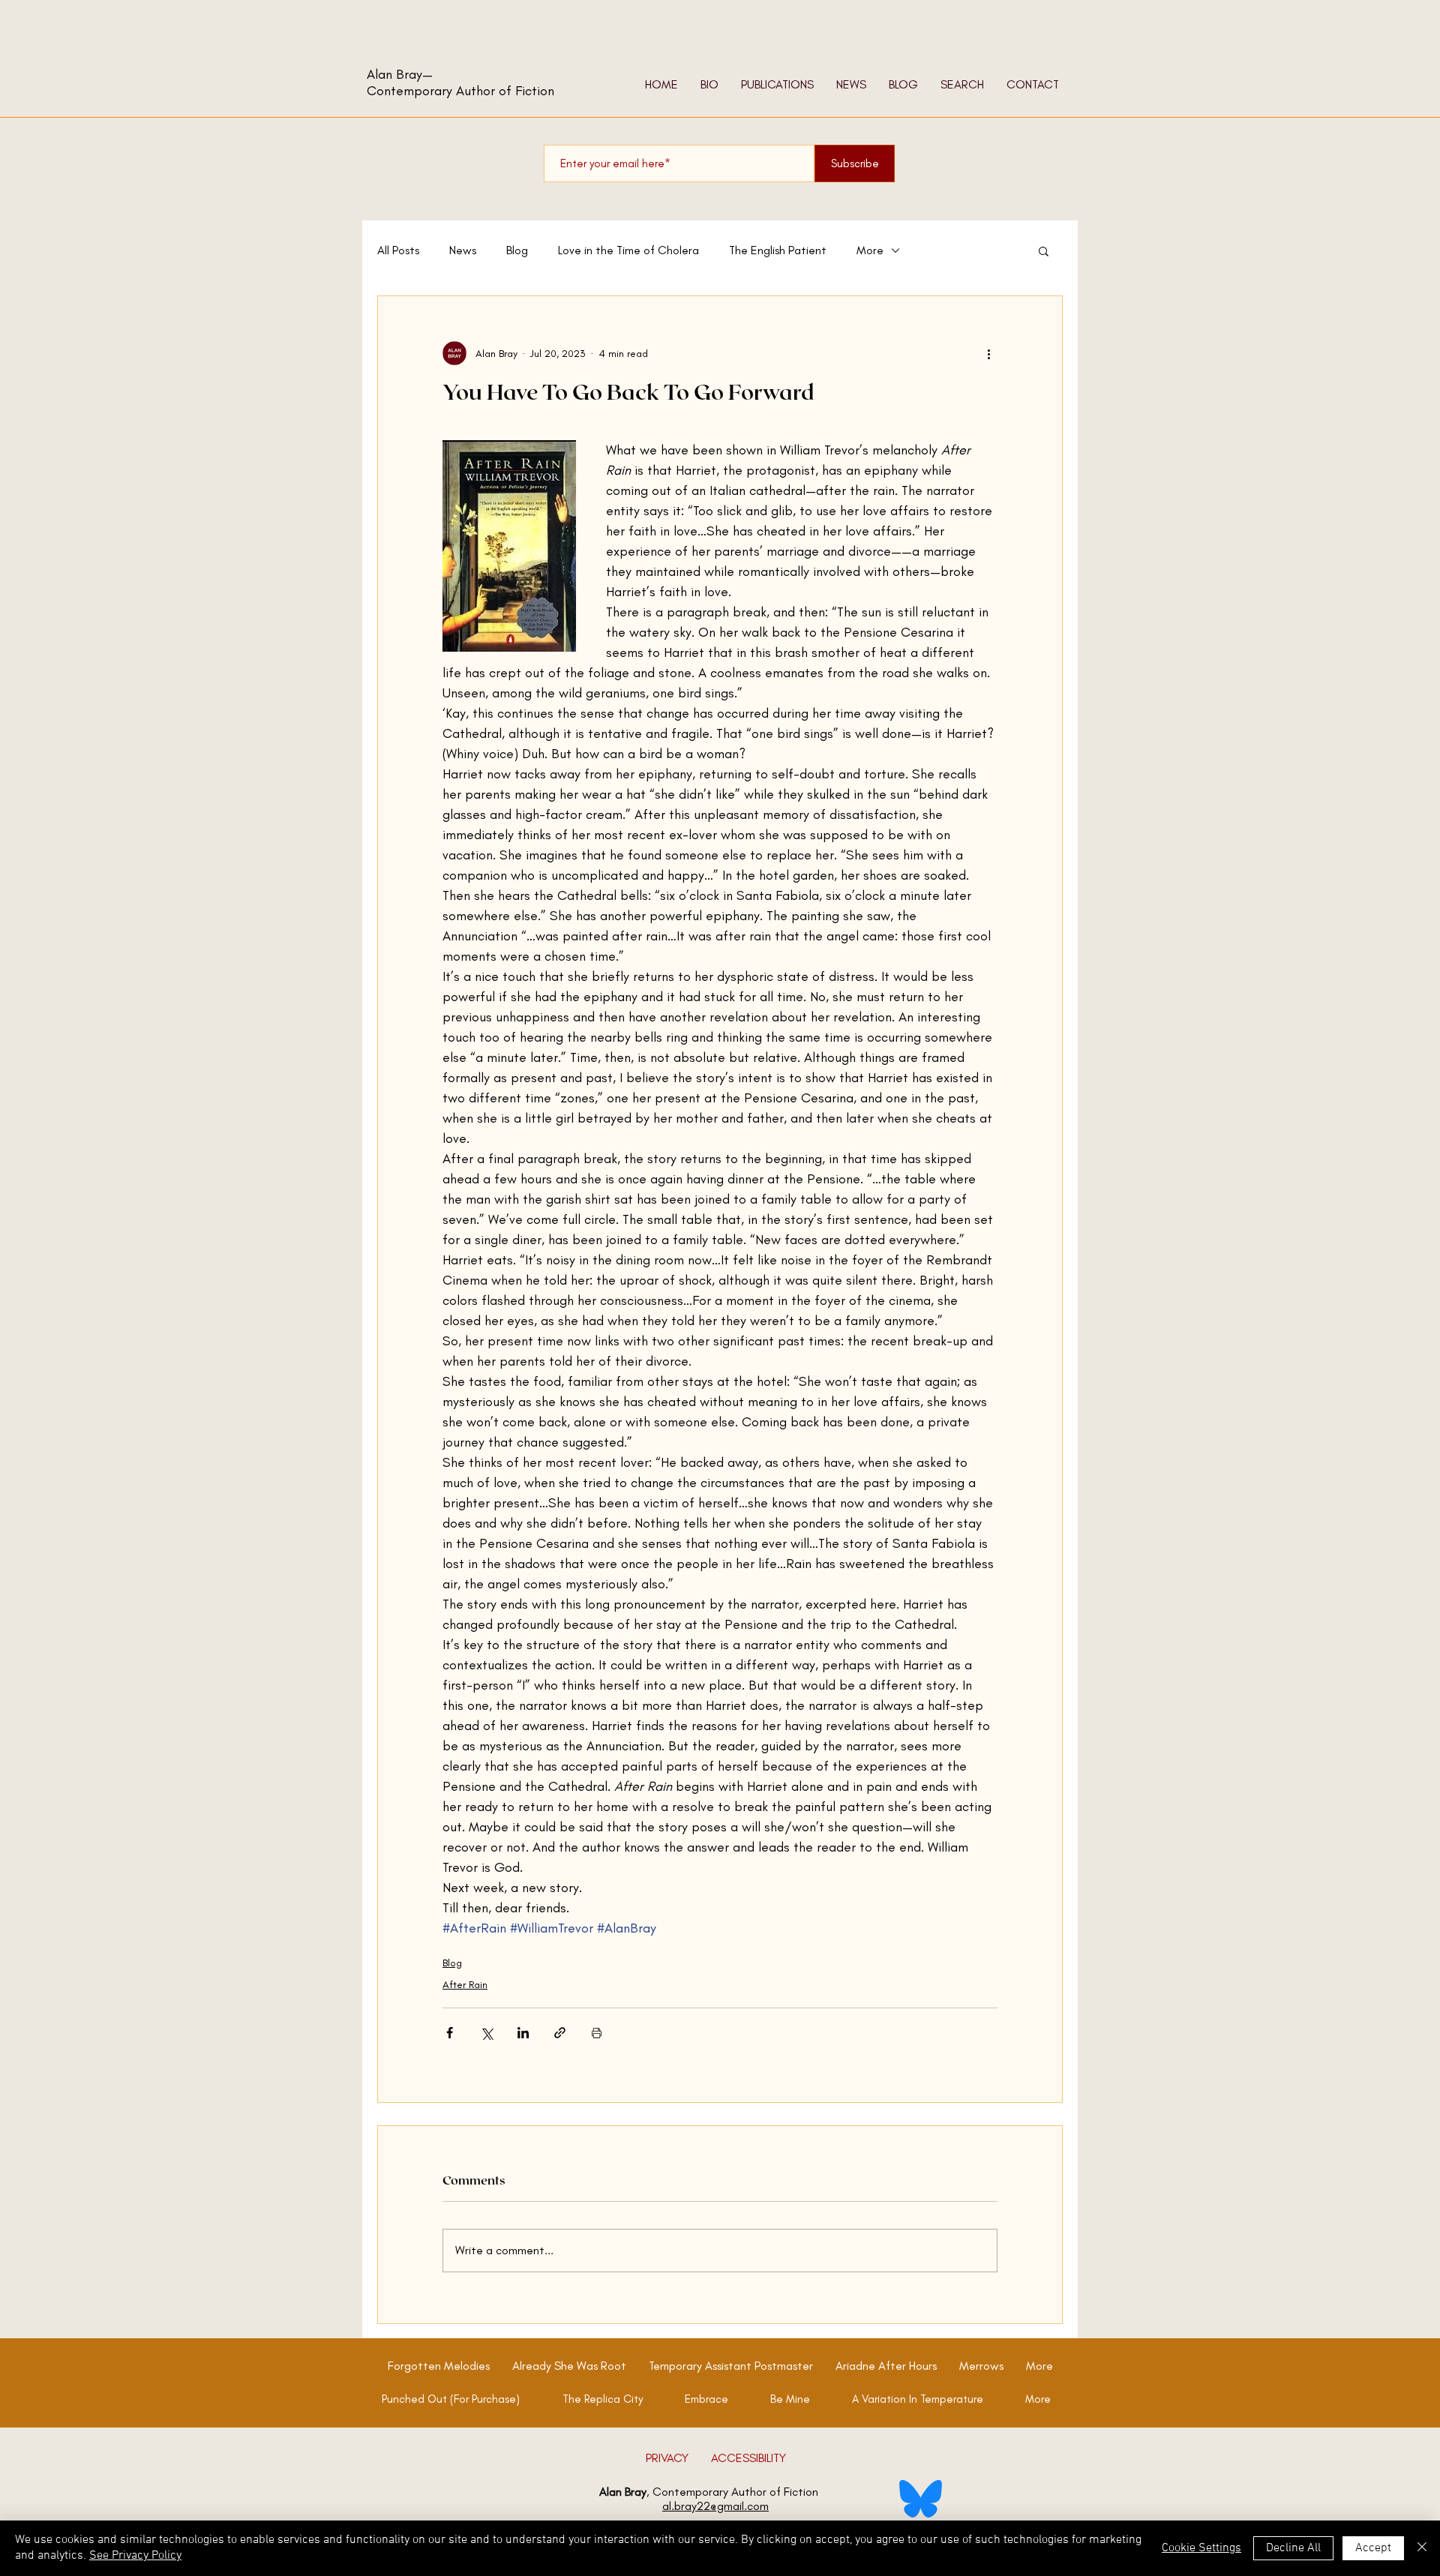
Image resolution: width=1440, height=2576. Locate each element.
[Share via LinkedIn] (523, 2033)
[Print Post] (597, 2033)
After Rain (465, 1985)
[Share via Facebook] (450, 2033)
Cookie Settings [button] (1201, 2548)
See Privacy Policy (135, 2556)
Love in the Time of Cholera (628, 250)
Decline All (1293, 2548)
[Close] (1422, 2548)
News (463, 250)
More (870, 250)
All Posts (398, 250)
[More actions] (988, 353)
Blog (517, 250)
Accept (1373, 2548)
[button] (1044, 250)
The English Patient (778, 250)
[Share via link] (560, 2033)
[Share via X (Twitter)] (486, 2033)
